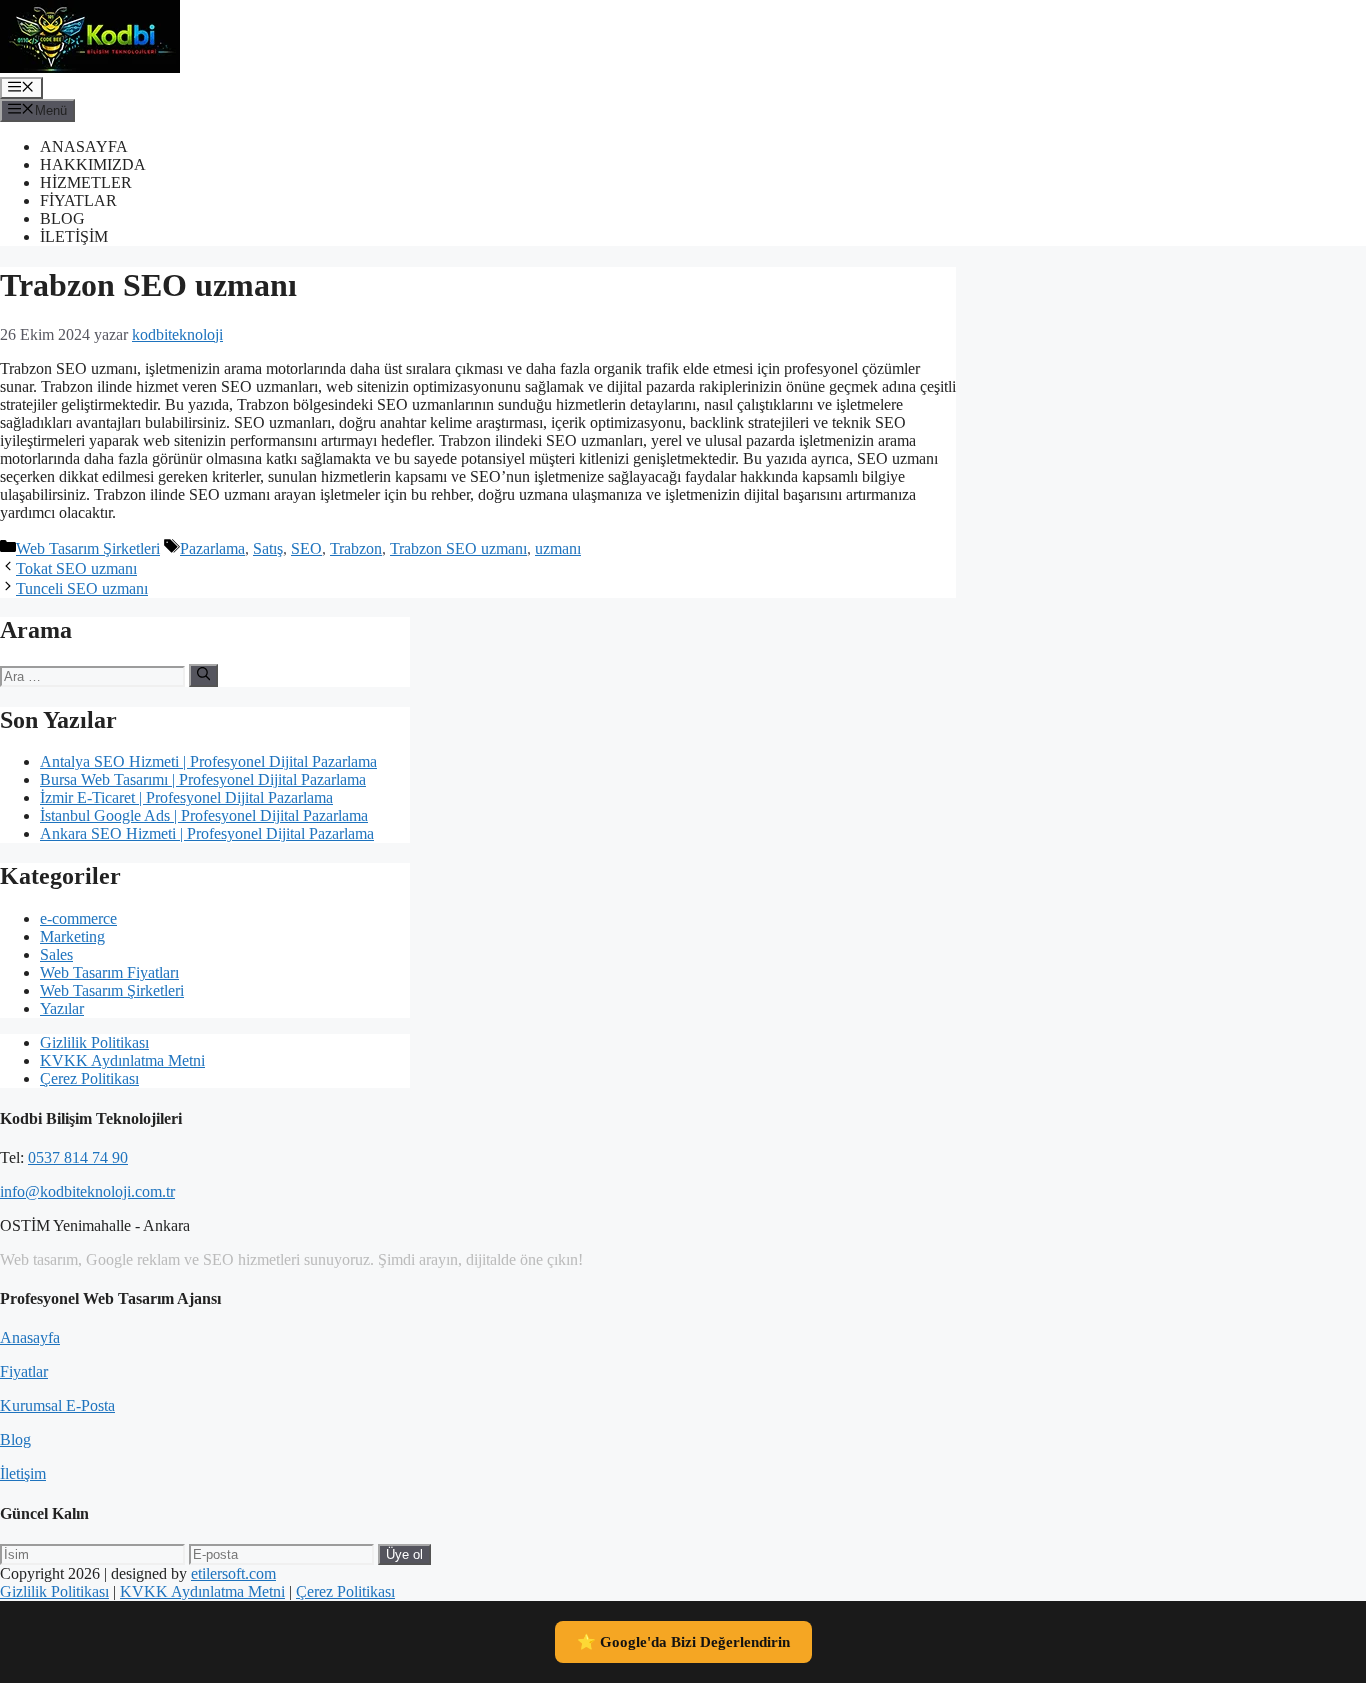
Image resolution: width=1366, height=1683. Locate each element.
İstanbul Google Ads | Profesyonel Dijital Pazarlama (204, 815)
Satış (268, 548)
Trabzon (356, 548)
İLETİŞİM (74, 236)
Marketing (72, 936)
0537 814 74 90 (78, 1157)
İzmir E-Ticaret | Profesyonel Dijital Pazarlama (186, 797)
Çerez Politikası (89, 1078)
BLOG (62, 218)
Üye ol (404, 1554)
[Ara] (203, 675)
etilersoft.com (233, 1573)
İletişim (23, 1473)
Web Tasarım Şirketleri (88, 548)
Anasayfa (30, 1337)
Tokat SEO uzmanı (76, 568)
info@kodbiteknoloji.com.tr (87, 1191)
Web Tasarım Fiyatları (109, 972)
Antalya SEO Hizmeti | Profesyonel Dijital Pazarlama (208, 761)
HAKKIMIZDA (93, 164)
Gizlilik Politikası (94, 1042)
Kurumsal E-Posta (57, 1405)
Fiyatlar (24, 1371)
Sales (56, 954)
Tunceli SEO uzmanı (82, 588)
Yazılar (62, 1008)
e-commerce (78, 918)
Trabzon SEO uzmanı (458, 548)
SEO (306, 548)
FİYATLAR (78, 200)
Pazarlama (212, 548)
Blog (15, 1439)
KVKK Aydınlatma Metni (122, 1060)
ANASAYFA (84, 146)
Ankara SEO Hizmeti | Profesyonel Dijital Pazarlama (207, 833)
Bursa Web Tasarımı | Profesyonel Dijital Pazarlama (203, 779)
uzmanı (558, 548)
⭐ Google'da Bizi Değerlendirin (683, 1642)
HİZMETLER (86, 182)
